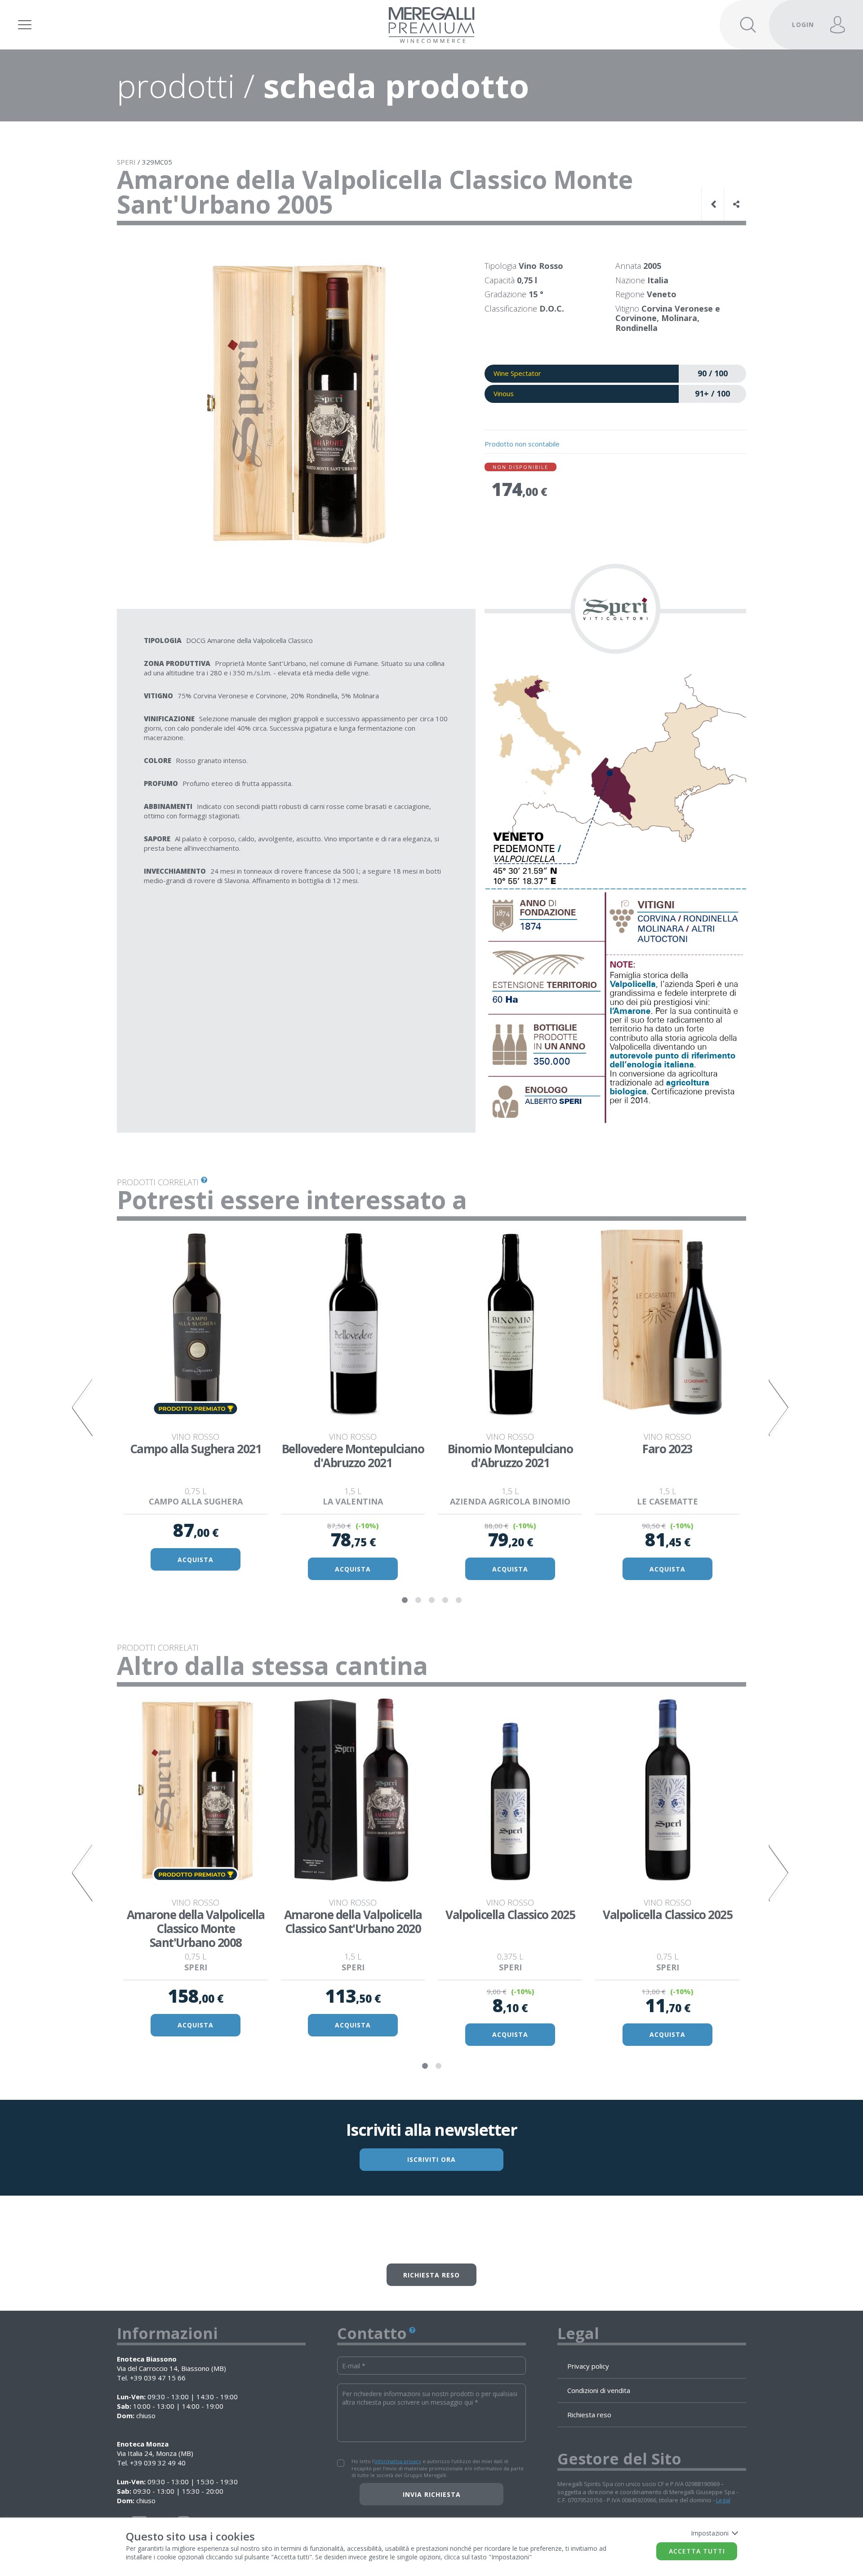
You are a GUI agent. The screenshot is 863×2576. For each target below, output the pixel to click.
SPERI (126, 162)
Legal (723, 2500)
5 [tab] (458, 1600)
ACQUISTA (196, 1560)
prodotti (176, 85)
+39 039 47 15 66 (158, 2378)
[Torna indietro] (715, 204)
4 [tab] (445, 1600)
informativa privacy (398, 2461)
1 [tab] (405, 1600)
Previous (83, 1407)
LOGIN (803, 25)
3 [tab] (431, 1600)
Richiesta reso (431, 2275)
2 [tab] (418, 1600)
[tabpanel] (196, 1402)
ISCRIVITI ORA (431, 2159)
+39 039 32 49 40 (158, 2463)
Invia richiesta (432, 2494)
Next (780, 1407)
